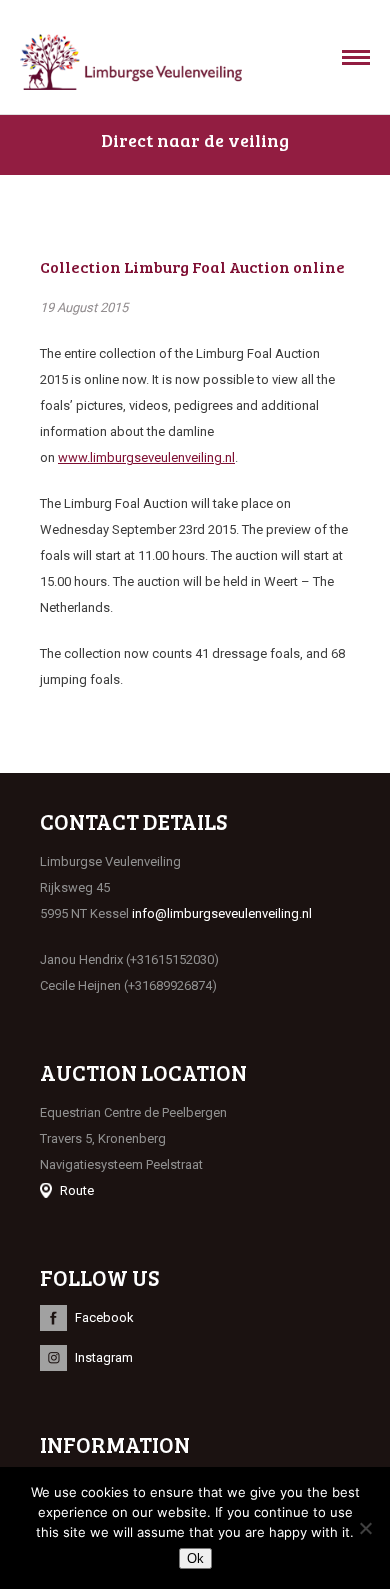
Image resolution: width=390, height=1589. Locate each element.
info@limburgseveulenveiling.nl (222, 913)
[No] (365, 1528)
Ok (195, 1558)
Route (77, 1190)
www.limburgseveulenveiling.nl (146, 457)
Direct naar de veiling (195, 140)
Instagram (104, 1357)
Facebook (104, 1317)
